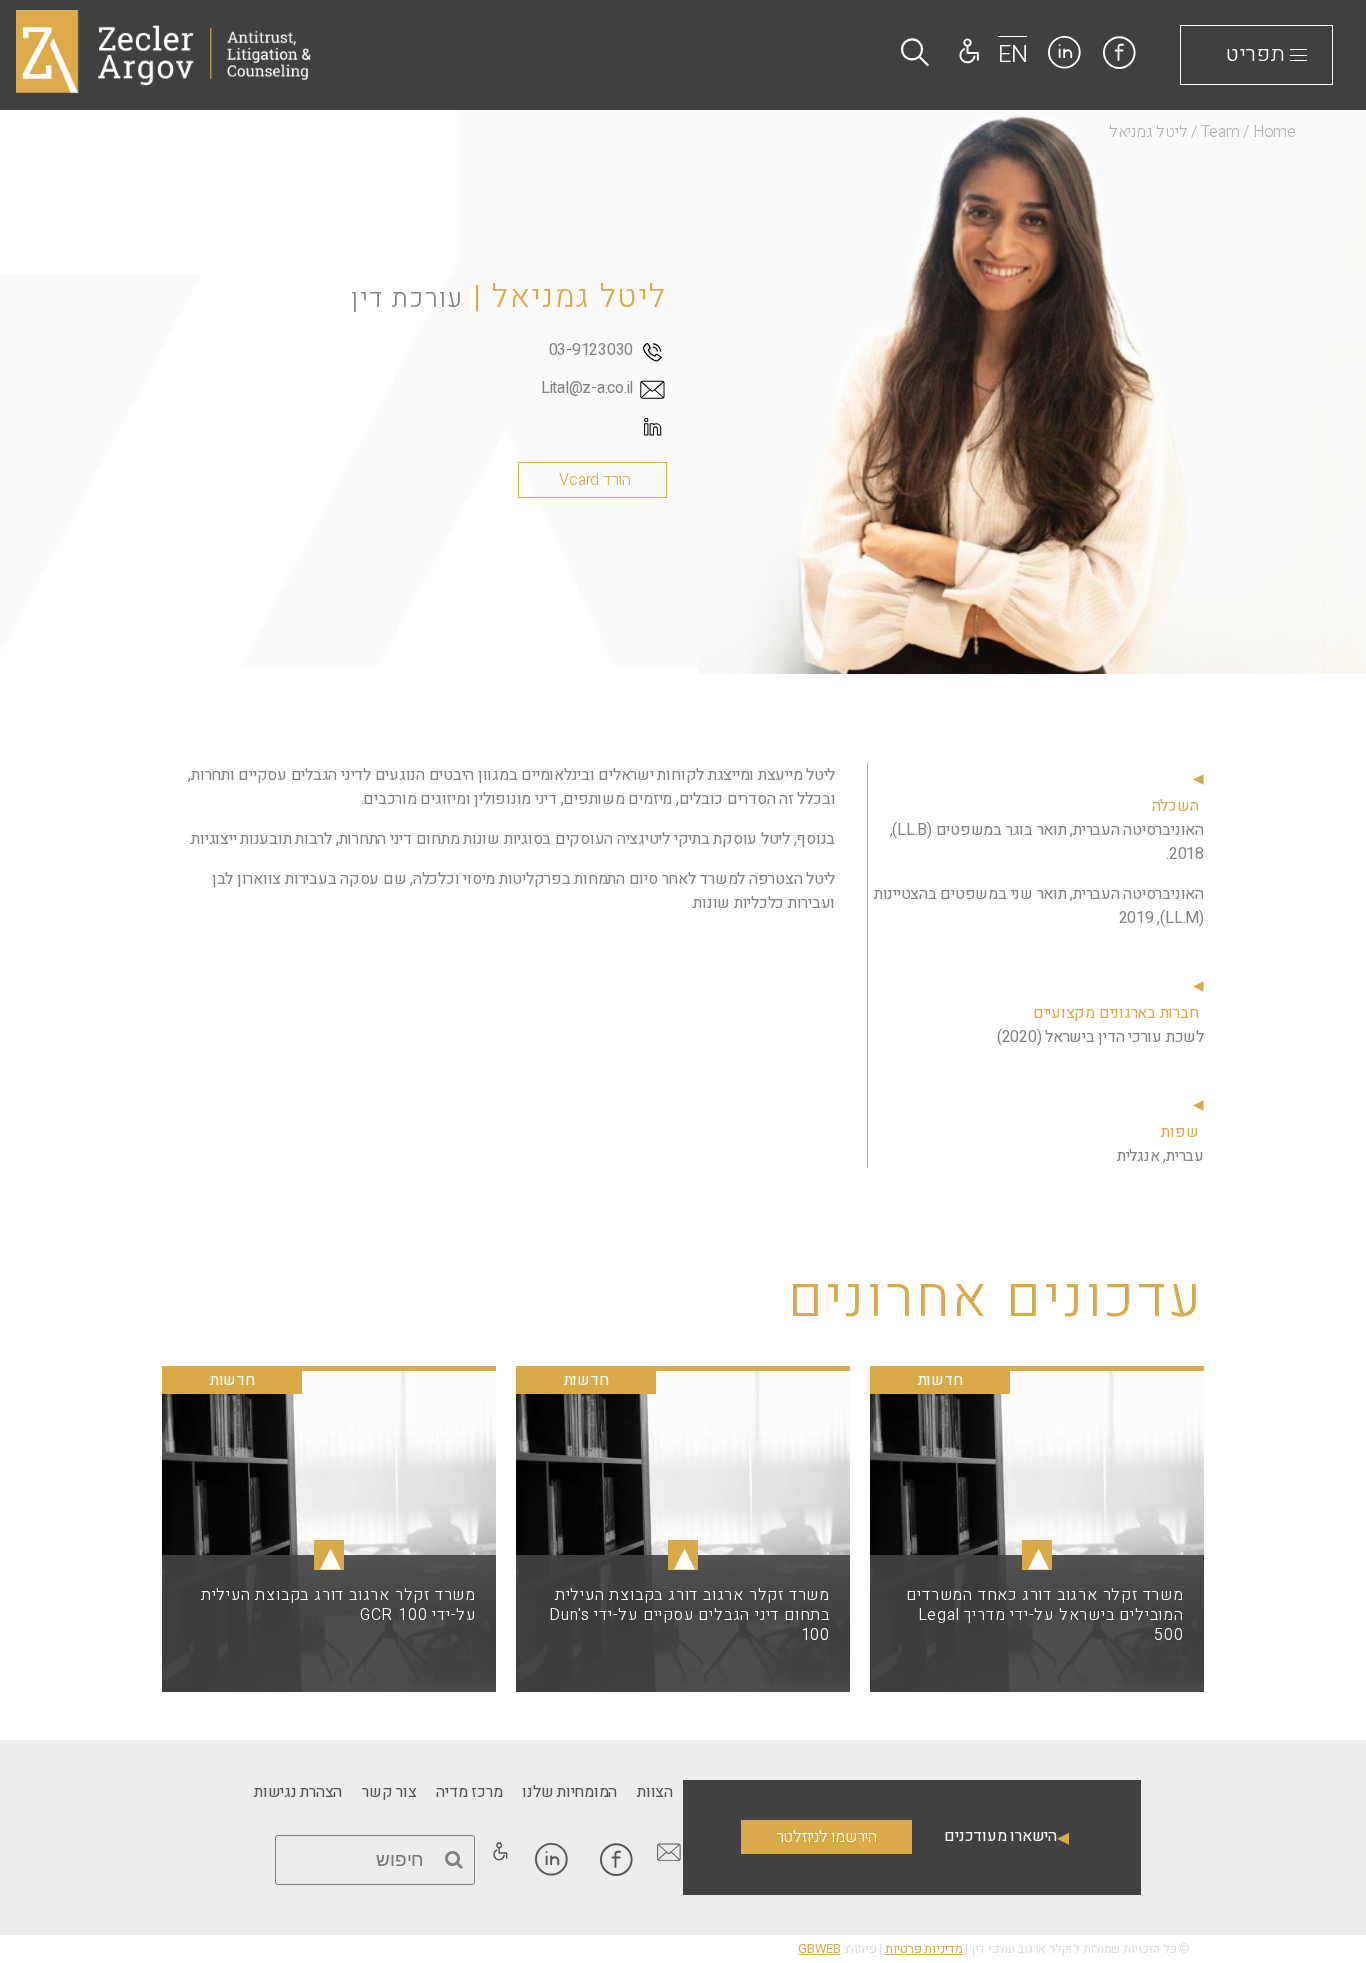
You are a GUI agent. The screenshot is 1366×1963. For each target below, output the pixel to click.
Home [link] (1274, 132)
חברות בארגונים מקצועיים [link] (1115, 1013)
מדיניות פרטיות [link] (924, 1949)
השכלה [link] (1175, 806)
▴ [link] (1037, 1555)
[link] (34, 551)
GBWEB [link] (819, 1949)
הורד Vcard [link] (595, 480)
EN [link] (1013, 54)
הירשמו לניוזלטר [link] (826, 1837)
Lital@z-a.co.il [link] (587, 388)
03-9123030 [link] (591, 350)
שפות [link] (1179, 1132)
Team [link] (1220, 132)
